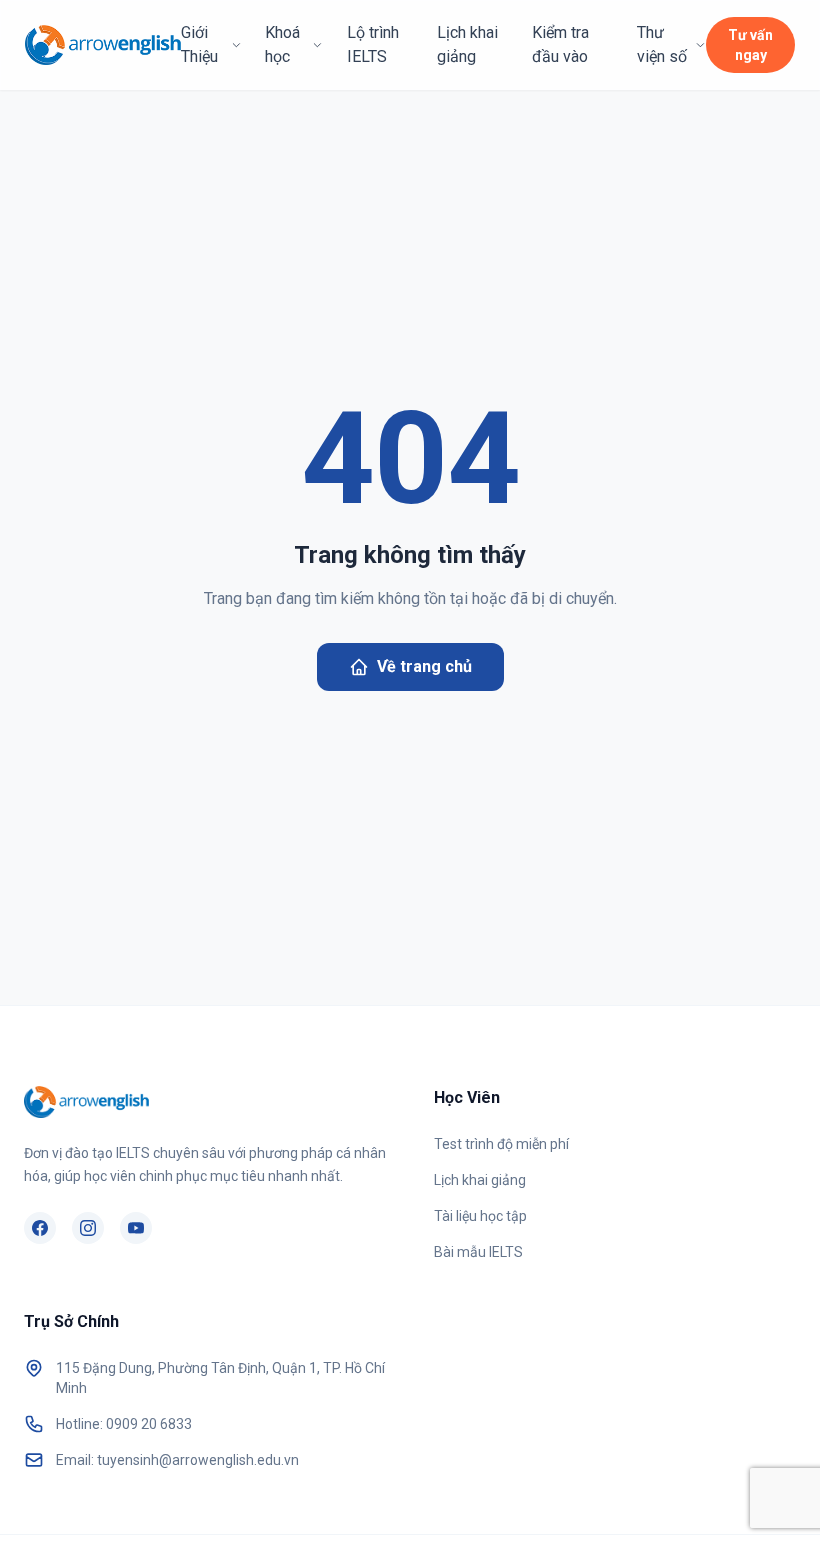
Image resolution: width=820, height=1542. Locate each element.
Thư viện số (662, 44)
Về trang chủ (424, 666)
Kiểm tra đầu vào (560, 44)
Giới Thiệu (199, 44)
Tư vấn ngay (750, 45)
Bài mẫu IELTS (478, 1252)
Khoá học (282, 44)
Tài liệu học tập (480, 1216)
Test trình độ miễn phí (501, 1144)
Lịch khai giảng (467, 44)
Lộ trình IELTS (373, 44)
